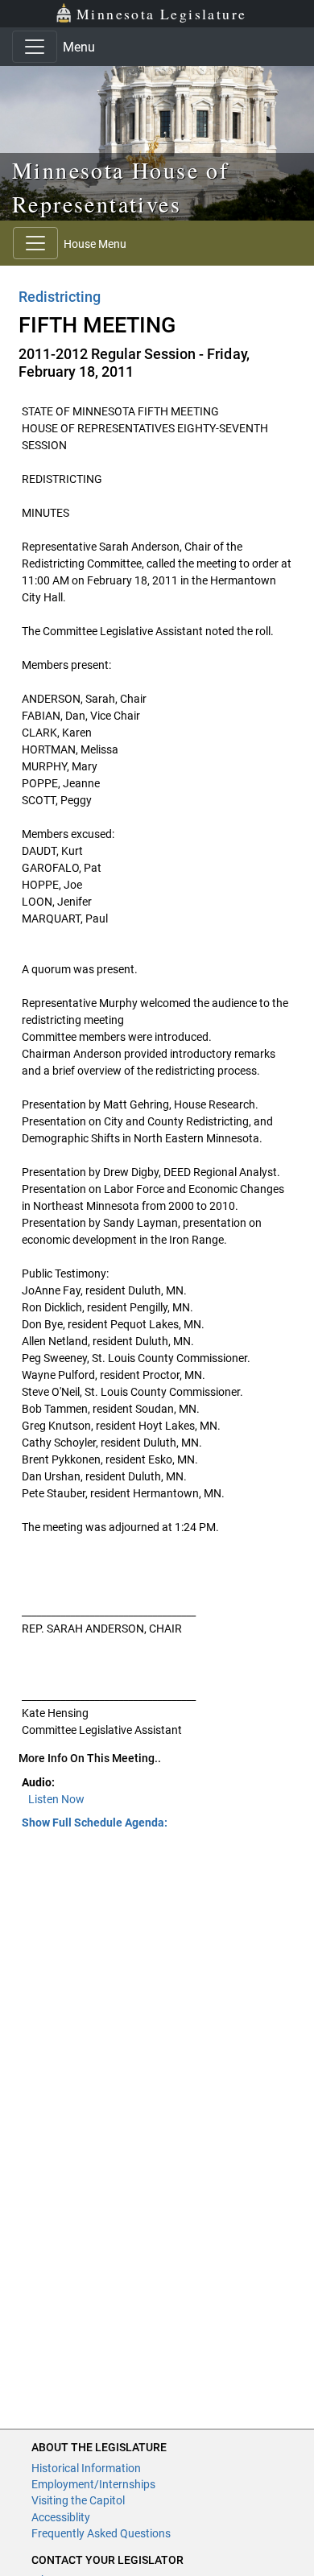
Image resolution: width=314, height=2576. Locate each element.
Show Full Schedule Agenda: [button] (95, 1823)
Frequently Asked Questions (101, 2533)
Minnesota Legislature (161, 14)
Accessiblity (61, 2517)
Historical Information (86, 2468)
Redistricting (60, 297)
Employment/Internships (93, 2484)
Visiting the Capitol (78, 2500)
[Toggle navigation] (35, 47)
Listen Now (56, 1799)
